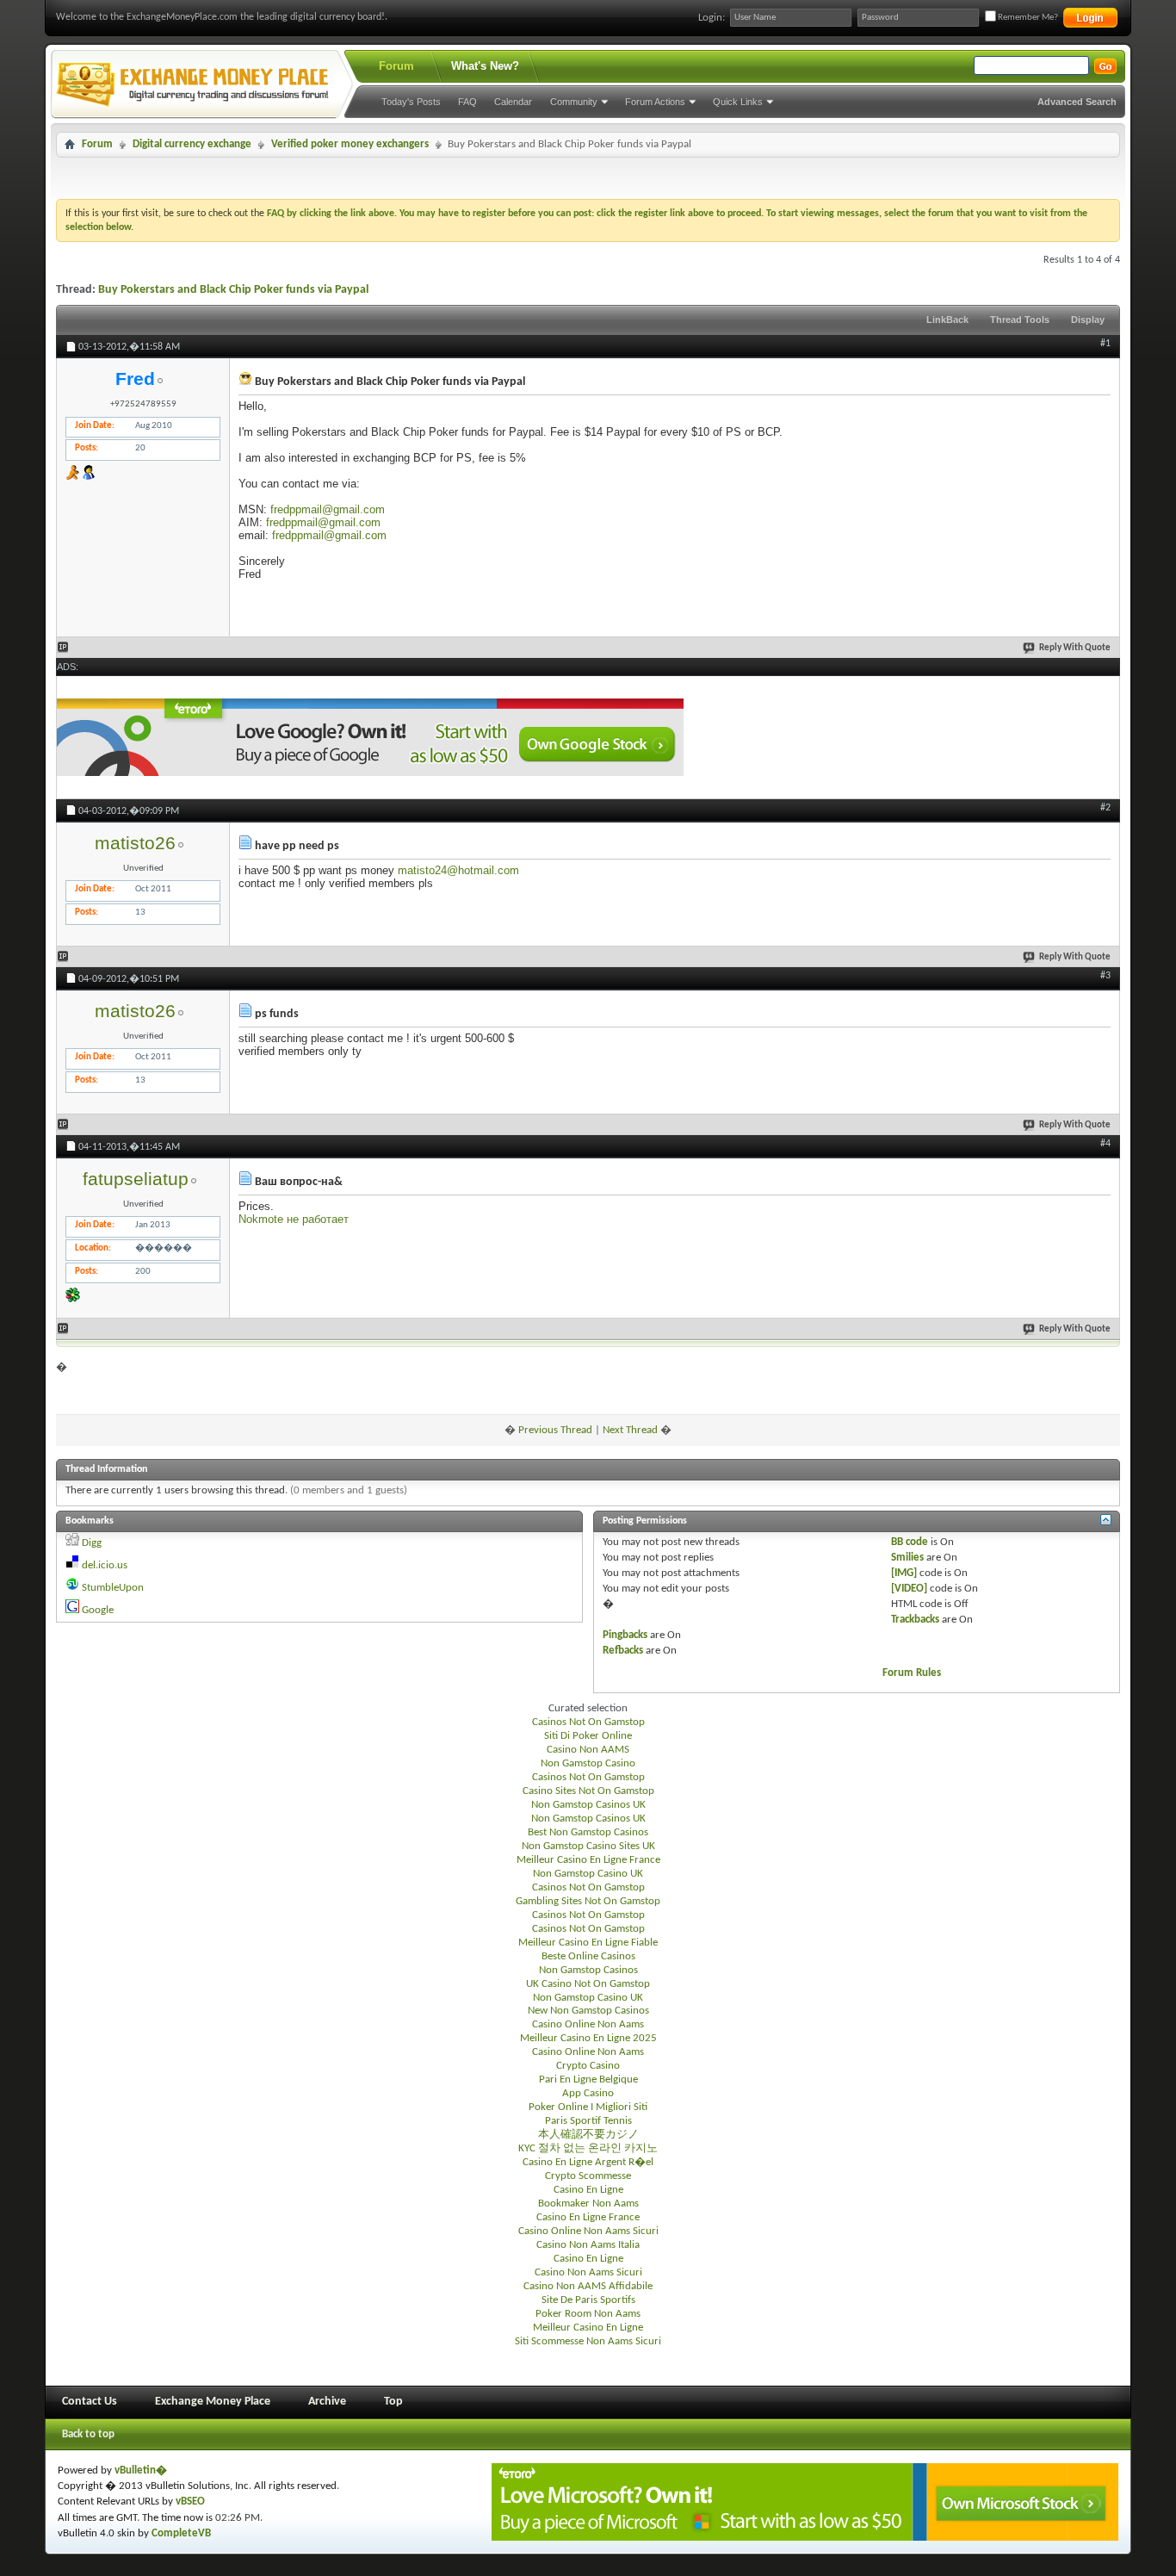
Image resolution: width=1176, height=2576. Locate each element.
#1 (1105, 344)
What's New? (485, 66)
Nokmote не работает (294, 1219)
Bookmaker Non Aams (588, 2204)
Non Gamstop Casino (588, 1763)
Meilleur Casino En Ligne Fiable (588, 1943)
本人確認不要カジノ (588, 2135)
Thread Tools (1020, 320)
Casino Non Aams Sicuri (588, 2272)
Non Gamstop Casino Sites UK (588, 1846)
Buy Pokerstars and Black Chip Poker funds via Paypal (233, 290)
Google (98, 1610)
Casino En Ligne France (588, 2217)
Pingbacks (625, 1635)
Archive (327, 2402)
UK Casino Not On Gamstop (588, 1984)
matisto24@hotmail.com (458, 870)
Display (1088, 320)
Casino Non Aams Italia (588, 2245)
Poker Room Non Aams (588, 2314)
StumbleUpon (113, 1588)
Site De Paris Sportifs (588, 2300)
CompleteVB (181, 2533)
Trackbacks (915, 1620)
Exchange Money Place (213, 2402)
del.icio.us (105, 1565)
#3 (1105, 976)
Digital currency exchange (192, 144)
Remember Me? (1027, 18)
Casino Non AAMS (588, 1750)
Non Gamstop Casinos (588, 1970)
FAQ (467, 102)
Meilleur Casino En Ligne (588, 2328)
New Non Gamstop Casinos (588, 2011)
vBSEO (190, 2502)
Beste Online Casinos (588, 1956)
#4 (1105, 1144)
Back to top (88, 2434)
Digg (92, 1543)
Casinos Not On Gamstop (588, 1722)
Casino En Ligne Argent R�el (588, 2162)
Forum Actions (655, 102)
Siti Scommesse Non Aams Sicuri (588, 2341)
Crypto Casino (588, 2066)
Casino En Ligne (588, 2190)
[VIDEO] (909, 1589)
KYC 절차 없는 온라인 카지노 (588, 2148)
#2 (1105, 808)
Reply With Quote (1075, 648)
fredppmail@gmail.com (328, 509)
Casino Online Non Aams (588, 2024)
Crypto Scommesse (588, 2176)
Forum (396, 66)
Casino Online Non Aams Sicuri (588, 2231)
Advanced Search (1077, 102)
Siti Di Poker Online (588, 1736)
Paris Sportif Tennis (588, 2121)
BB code (910, 1542)
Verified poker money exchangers (350, 144)
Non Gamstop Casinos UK (588, 1805)
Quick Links (738, 102)
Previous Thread (555, 1430)
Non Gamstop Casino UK (588, 1874)
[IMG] (904, 1573)
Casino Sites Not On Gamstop (588, 1791)
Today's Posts (411, 102)
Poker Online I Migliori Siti (588, 2107)
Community (574, 102)
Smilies (907, 1558)
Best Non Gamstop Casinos (588, 1832)
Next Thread (630, 1430)
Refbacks (623, 1651)
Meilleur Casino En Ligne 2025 (588, 2038)
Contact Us (90, 2402)
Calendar (513, 102)
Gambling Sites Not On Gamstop (588, 1901)
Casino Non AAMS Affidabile (588, 2286)
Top (393, 2402)
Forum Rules (912, 1673)
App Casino (588, 2093)
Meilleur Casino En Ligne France (588, 1860)
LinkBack (947, 320)
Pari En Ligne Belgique (588, 2079)
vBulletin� (141, 2470)
